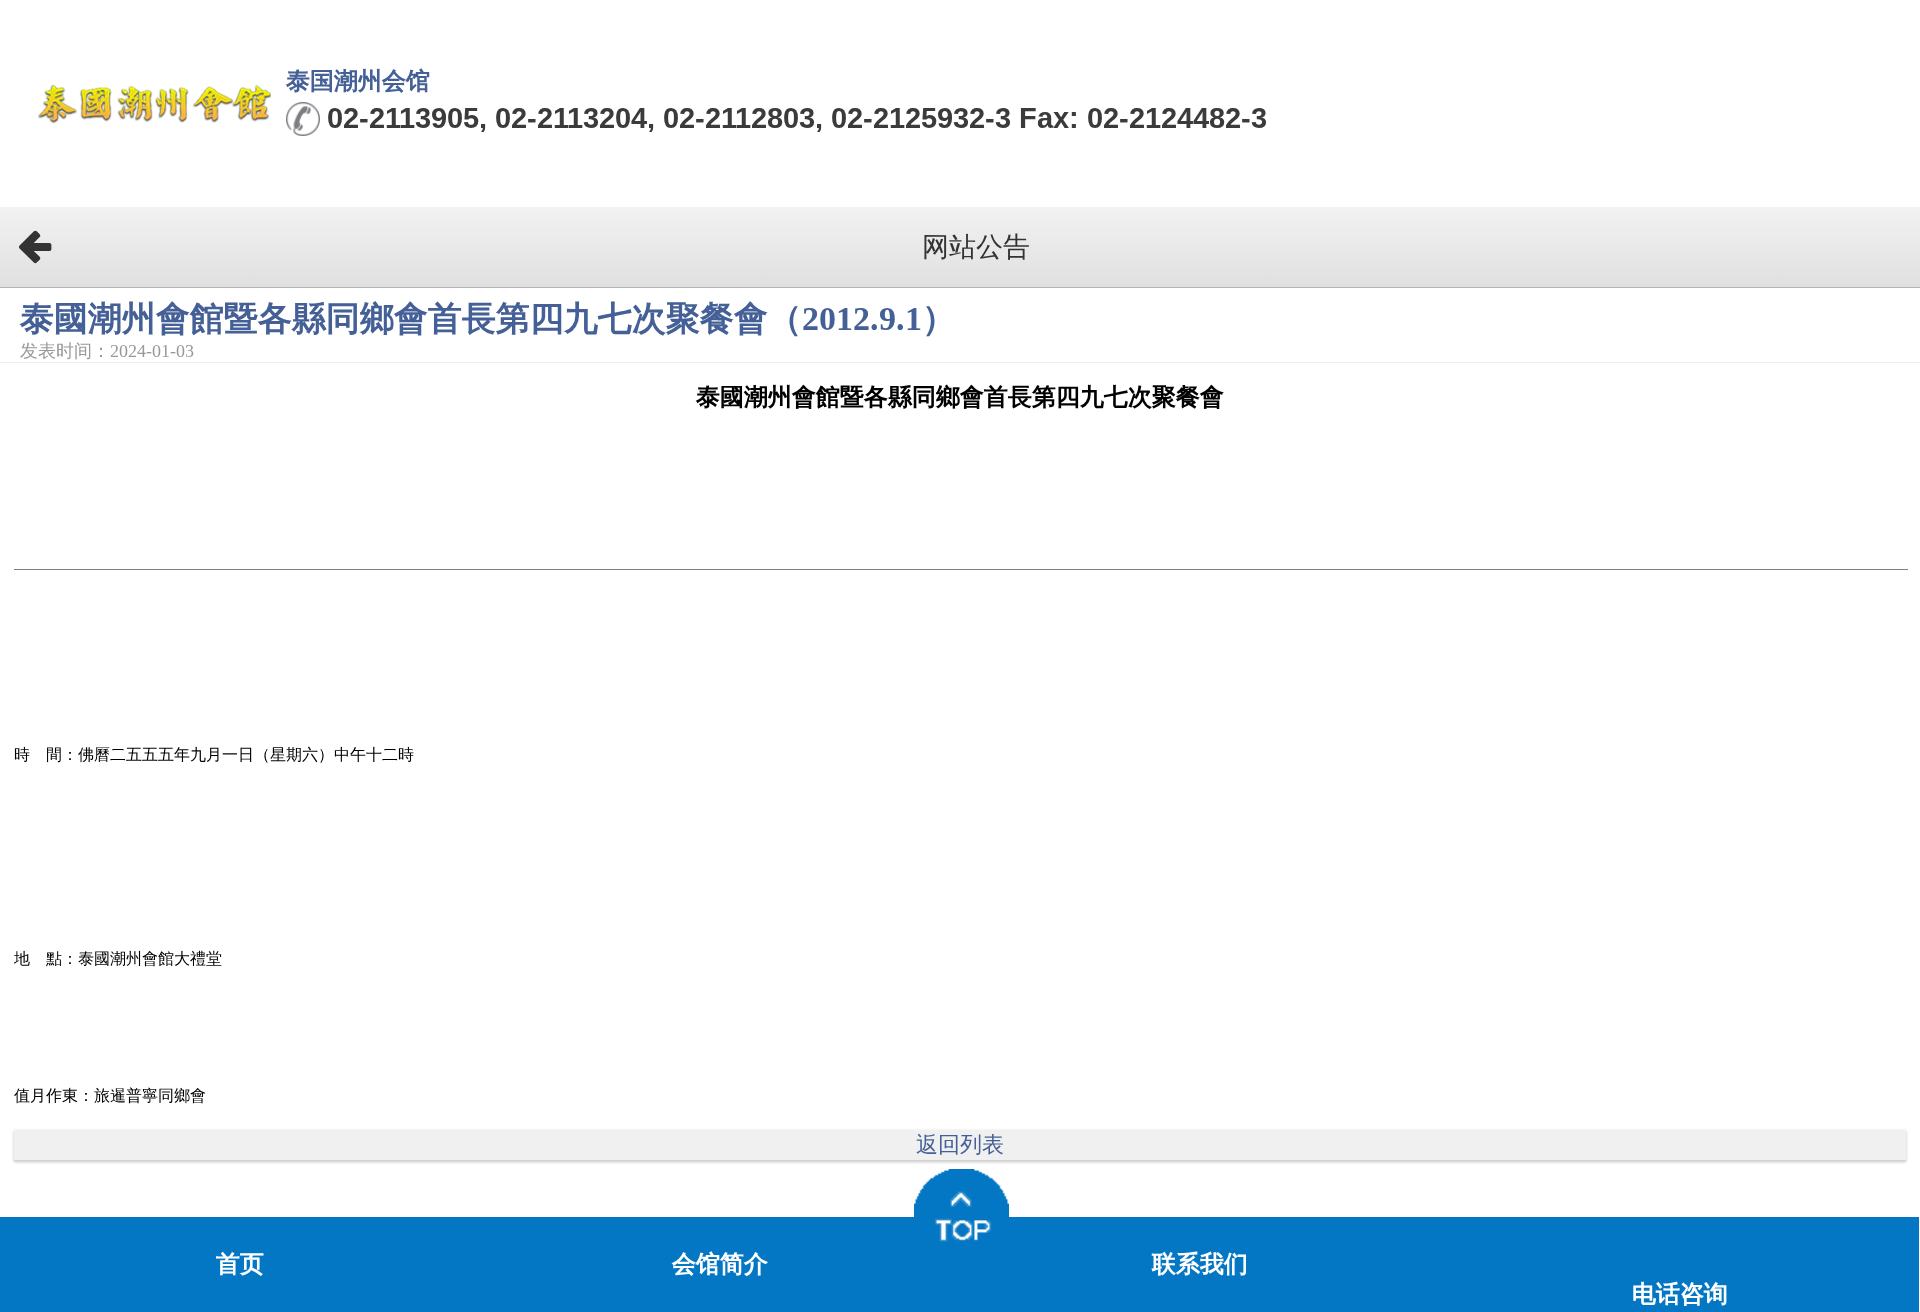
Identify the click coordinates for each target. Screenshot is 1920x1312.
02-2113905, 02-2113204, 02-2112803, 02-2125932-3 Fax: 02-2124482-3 (797, 118)
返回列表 (960, 1145)
